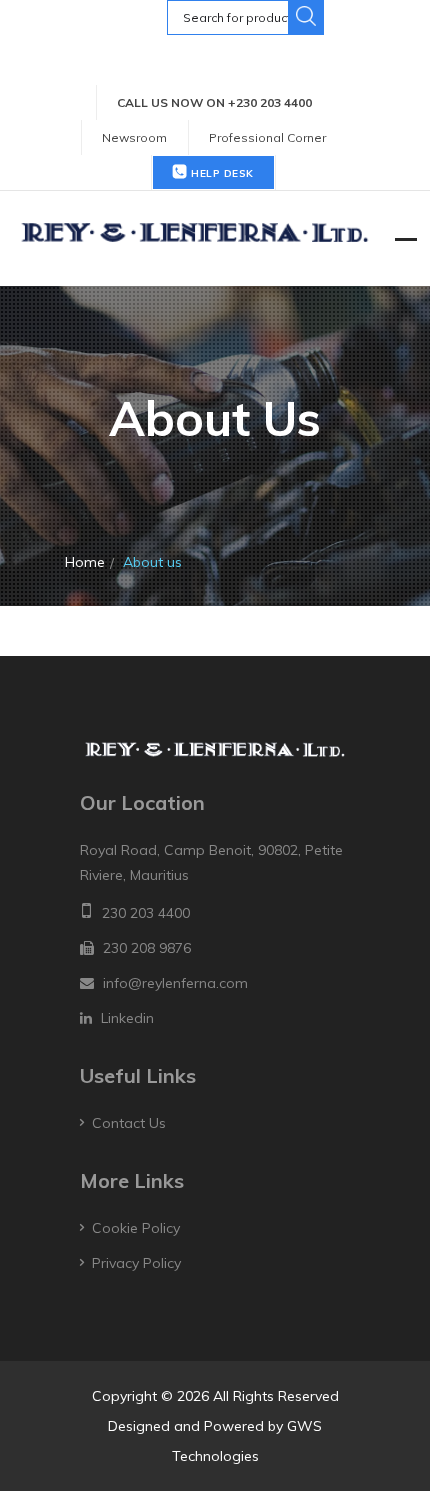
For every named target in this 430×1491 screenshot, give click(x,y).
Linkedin (127, 1018)
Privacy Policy (136, 1263)
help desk (221, 173)
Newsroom (134, 137)
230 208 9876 (147, 948)
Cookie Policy (136, 1228)
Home (85, 562)
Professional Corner (267, 137)
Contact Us (129, 1123)
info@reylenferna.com (175, 983)
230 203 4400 (146, 913)
